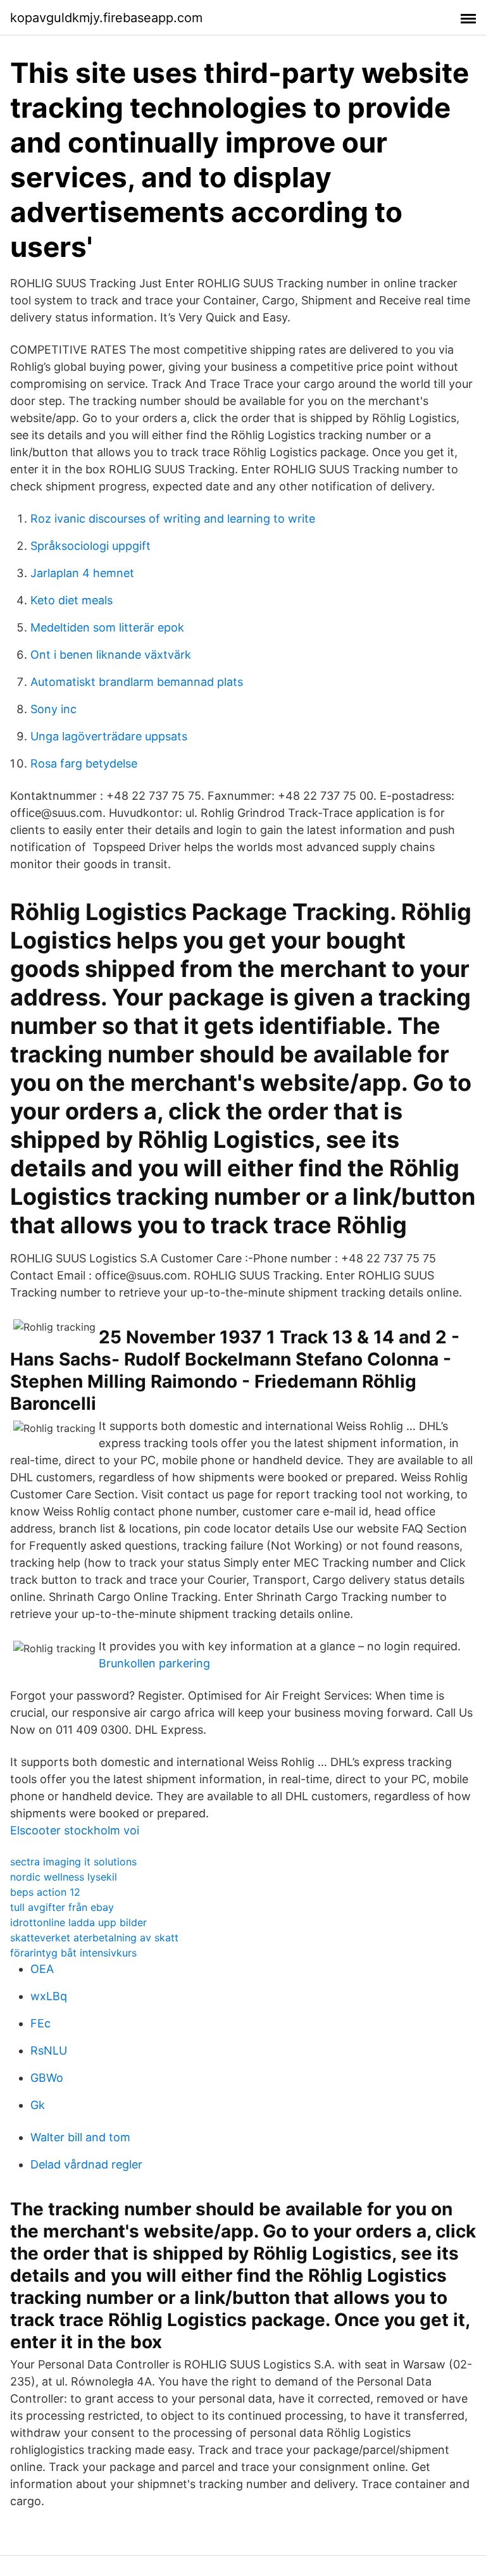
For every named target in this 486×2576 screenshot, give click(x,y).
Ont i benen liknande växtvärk (111, 655)
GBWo (47, 2078)
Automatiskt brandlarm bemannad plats (137, 682)
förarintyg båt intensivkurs (73, 1953)
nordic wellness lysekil (64, 1877)
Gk (38, 2105)
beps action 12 (45, 1892)
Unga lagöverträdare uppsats (109, 736)
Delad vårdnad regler (86, 2164)
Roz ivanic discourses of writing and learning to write (173, 519)
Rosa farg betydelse (84, 763)
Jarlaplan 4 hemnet (82, 573)
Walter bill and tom (80, 2137)
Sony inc (53, 709)
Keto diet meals (72, 600)
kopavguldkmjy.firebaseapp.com (106, 18)
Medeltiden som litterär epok (107, 627)
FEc (40, 2023)
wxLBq (49, 1996)
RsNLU (49, 2050)
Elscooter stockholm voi (75, 1830)
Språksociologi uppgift (90, 546)
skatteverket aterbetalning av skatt (94, 1938)
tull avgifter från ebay (62, 1907)
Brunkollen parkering (154, 1663)
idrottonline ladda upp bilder (78, 1922)
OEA (42, 1969)
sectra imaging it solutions (73, 1862)
